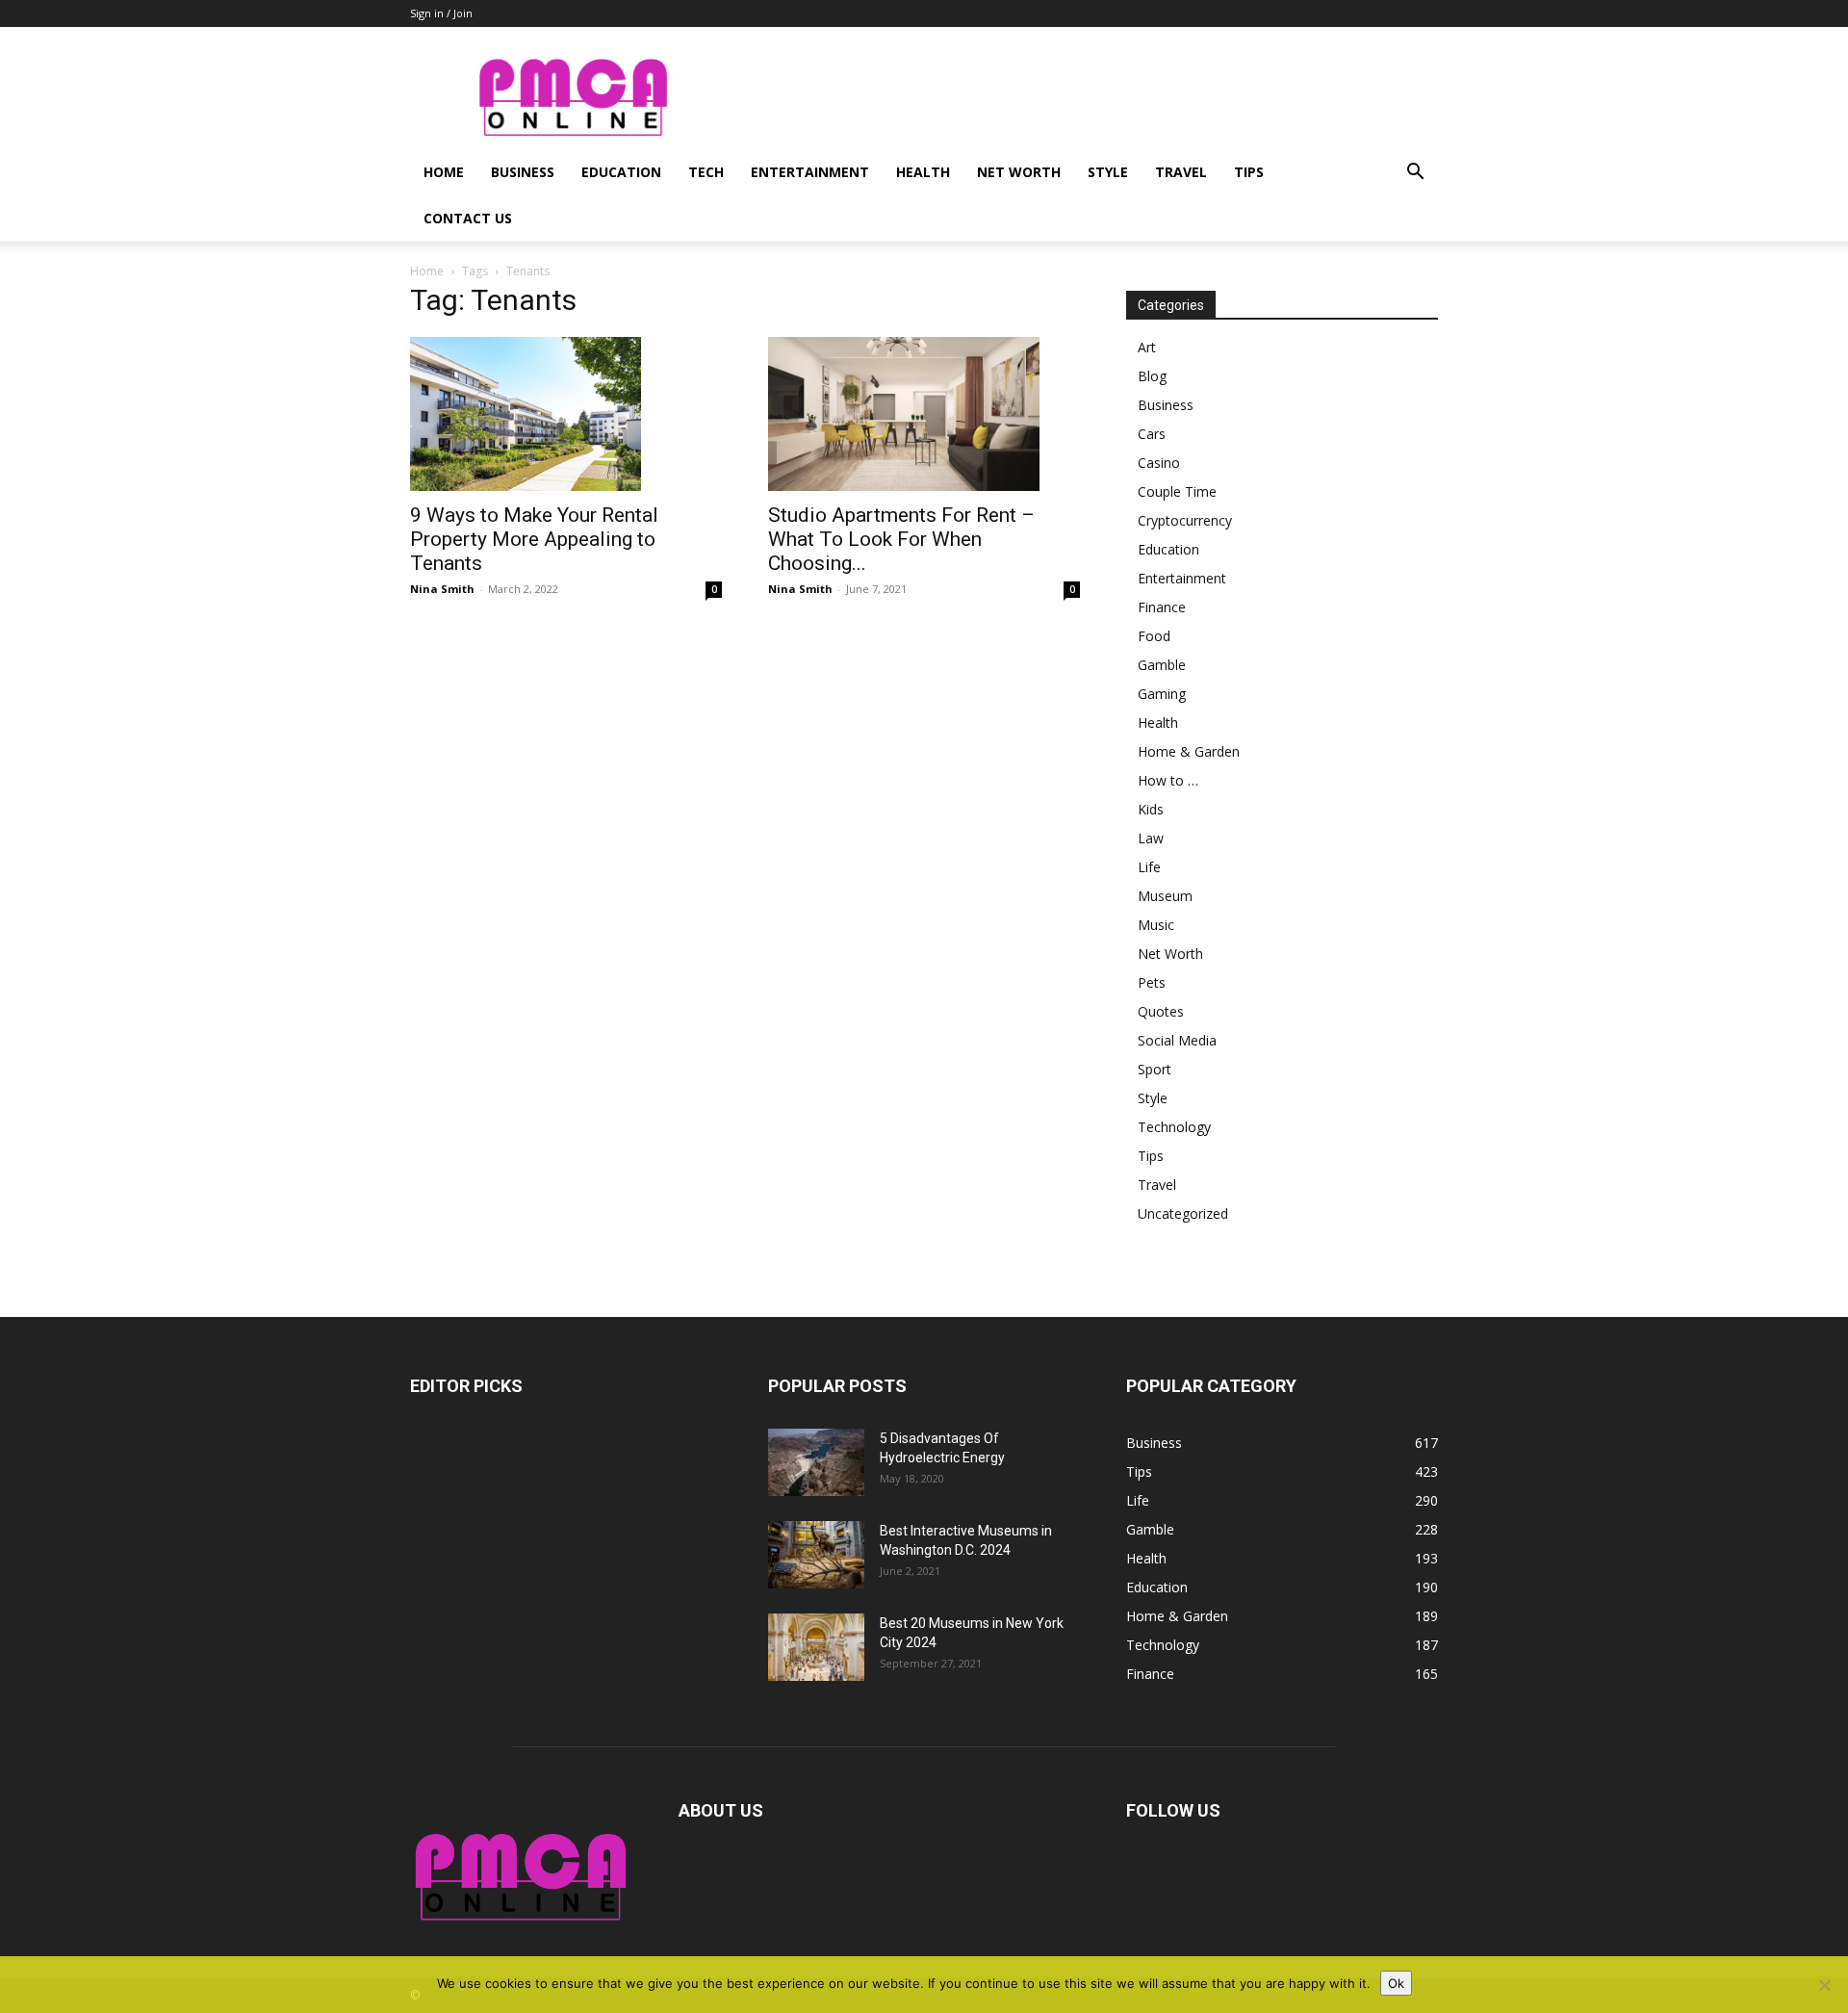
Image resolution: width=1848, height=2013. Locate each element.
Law (1151, 838)
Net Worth (1019, 172)
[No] (1824, 1985)
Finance (1162, 607)
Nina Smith (442, 589)
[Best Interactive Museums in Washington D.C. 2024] (816, 1555)
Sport (1155, 1069)
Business (523, 172)
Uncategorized (1183, 1213)
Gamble (1162, 665)
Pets (1152, 982)
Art (1147, 347)
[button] (1415, 174)
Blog (1152, 376)
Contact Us (468, 218)
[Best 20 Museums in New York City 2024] (816, 1647)
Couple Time (1177, 491)
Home (444, 172)
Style (1108, 172)
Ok (1396, 1983)
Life (1149, 867)
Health (923, 172)
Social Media (1177, 1040)
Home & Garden (1189, 751)
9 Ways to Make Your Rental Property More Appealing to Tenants (534, 539)
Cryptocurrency (1185, 520)
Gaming (1162, 694)
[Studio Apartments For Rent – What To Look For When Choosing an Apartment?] (924, 414)
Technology (1174, 1127)
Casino (1159, 463)
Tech (706, 172)
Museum (1165, 896)
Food (1154, 636)
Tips (1249, 172)
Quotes (1161, 1011)
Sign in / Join (441, 13)
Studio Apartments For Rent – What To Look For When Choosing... (901, 539)
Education (621, 172)
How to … (1168, 780)
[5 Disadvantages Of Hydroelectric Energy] (816, 1462)
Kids (1151, 809)
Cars (1152, 434)
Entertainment (810, 172)
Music (1156, 925)
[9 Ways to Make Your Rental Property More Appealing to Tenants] (566, 414)
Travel (1181, 172)
